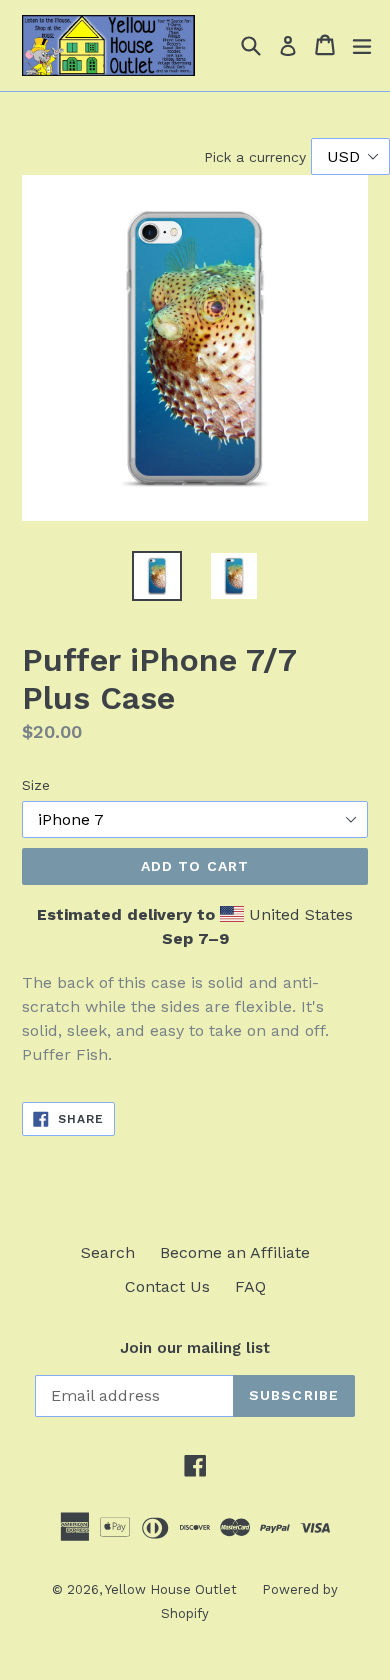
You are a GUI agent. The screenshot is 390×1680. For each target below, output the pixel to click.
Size (36, 785)
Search (108, 1252)
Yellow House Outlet (171, 1589)
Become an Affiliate (235, 1252)
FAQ (250, 1286)
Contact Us (167, 1286)
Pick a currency (257, 157)
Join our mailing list (195, 1348)
